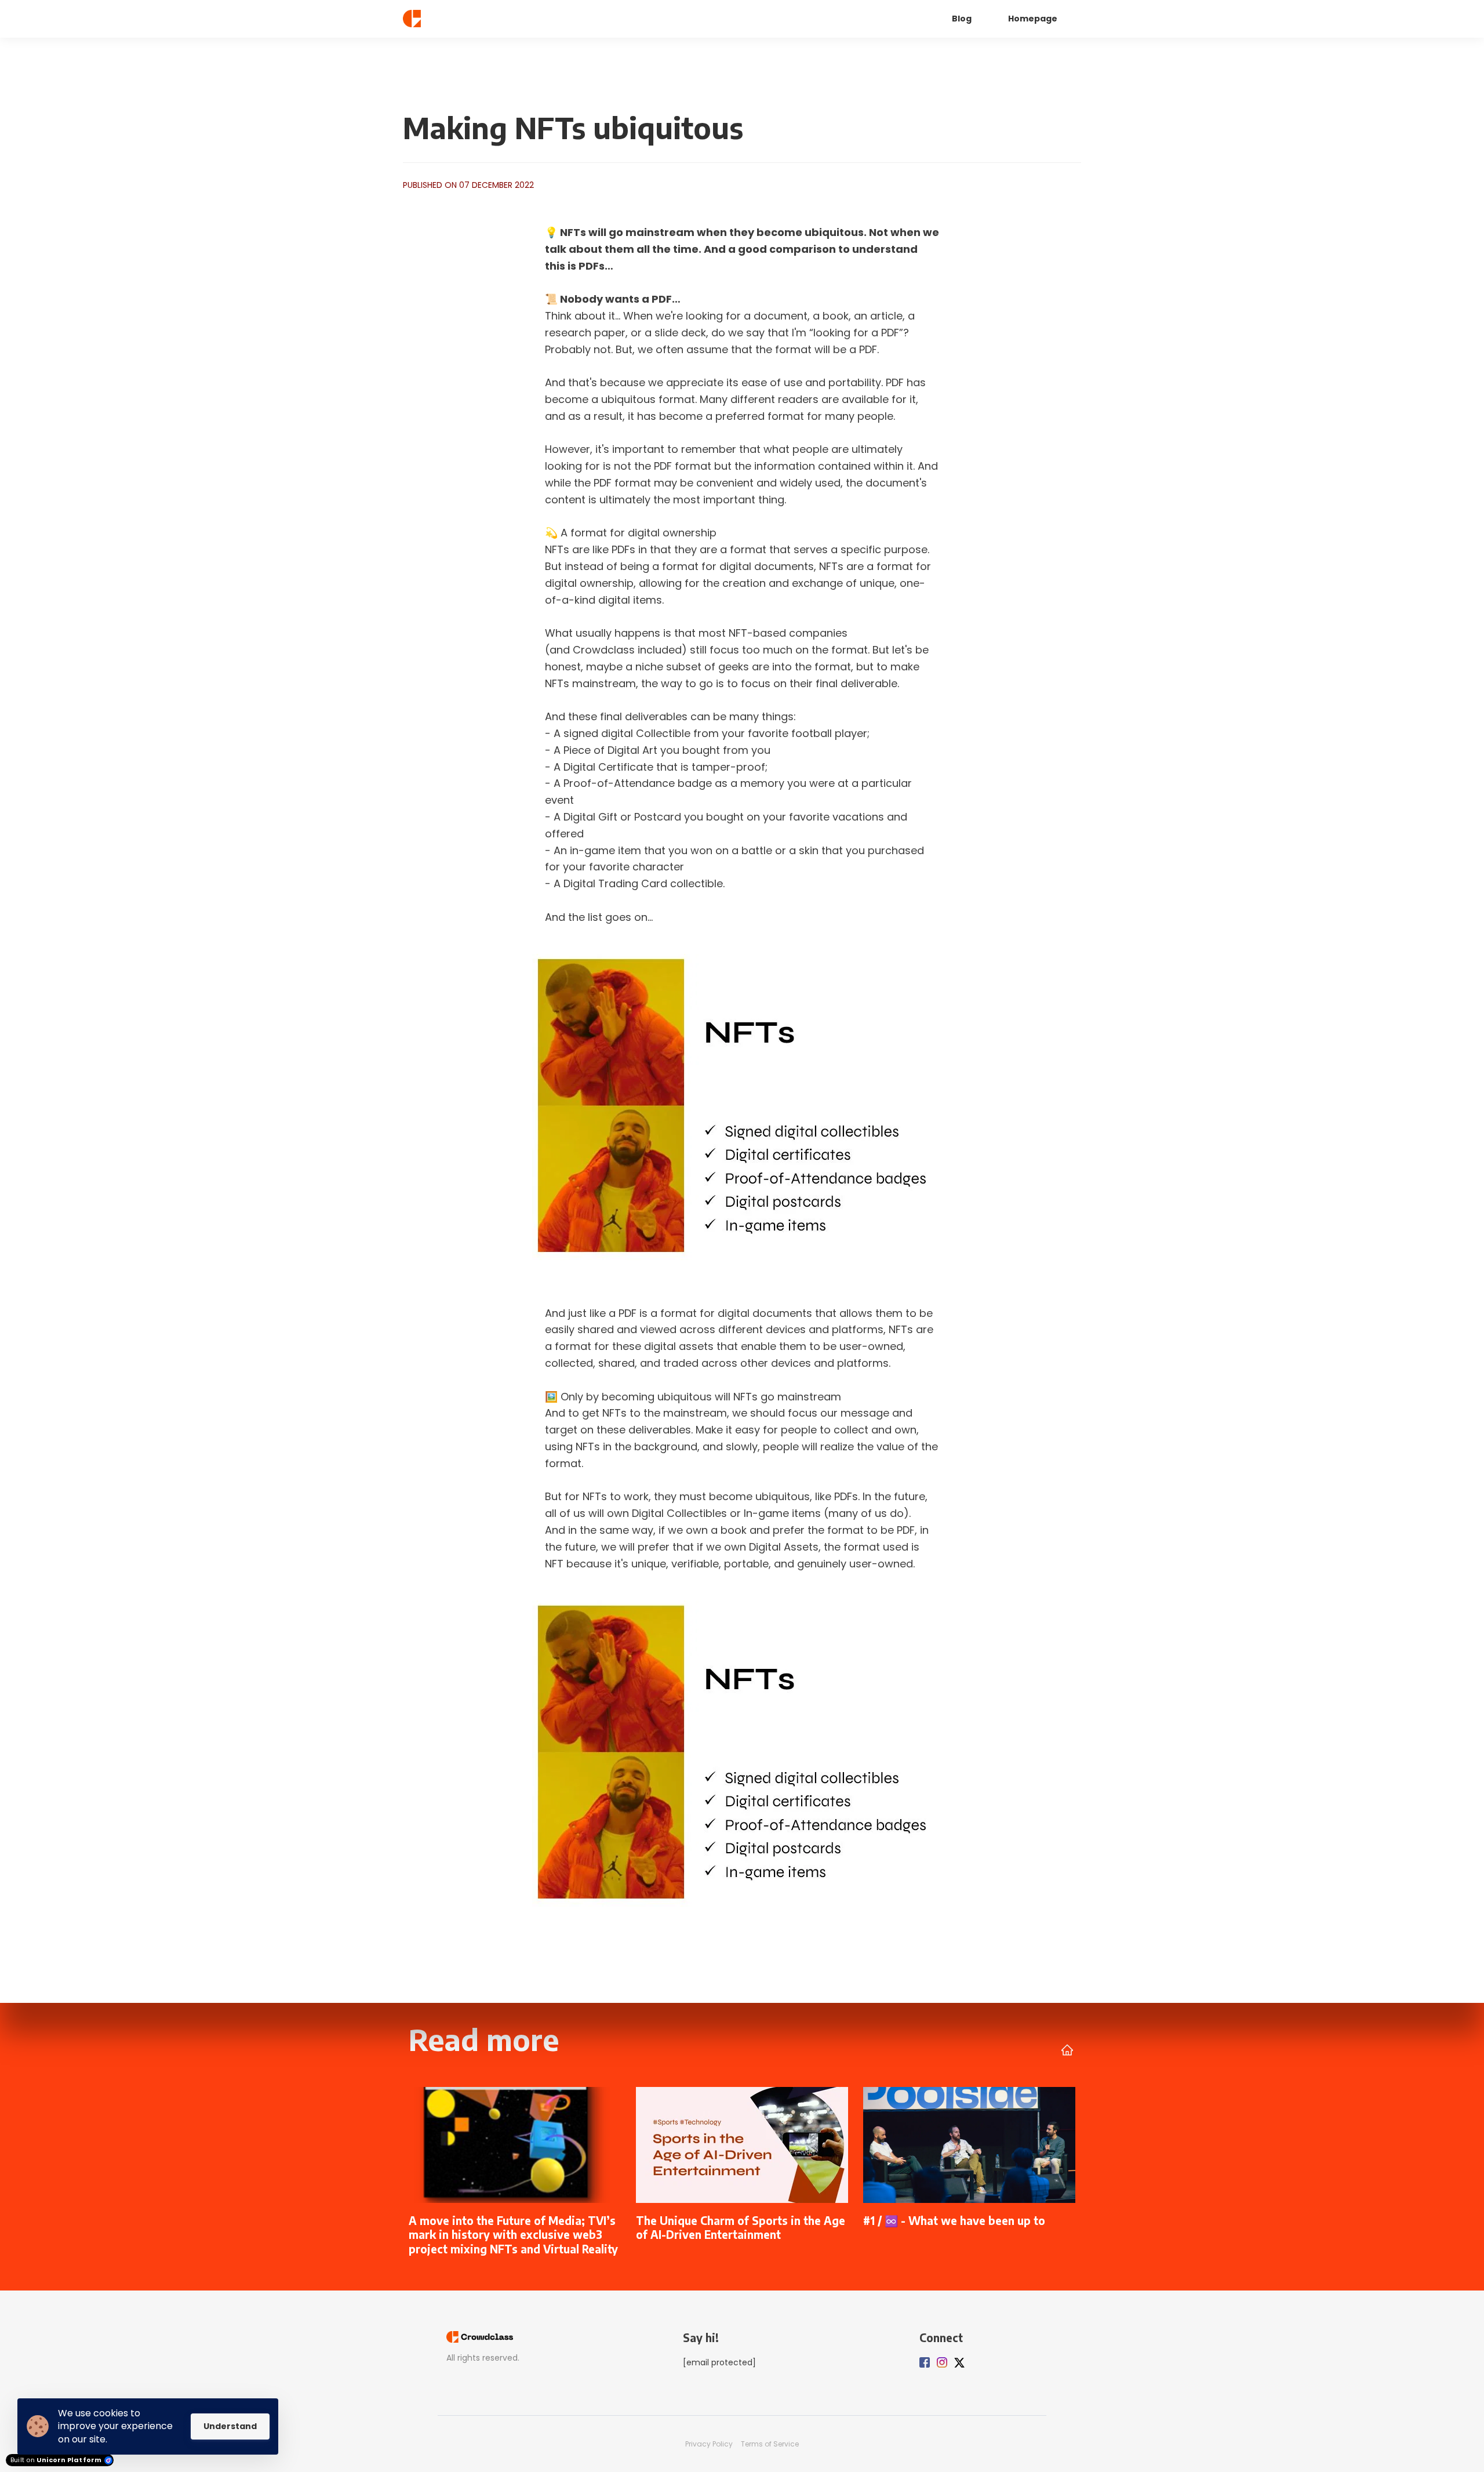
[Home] (456, 19)
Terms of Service (770, 2444)
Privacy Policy (709, 2444)
